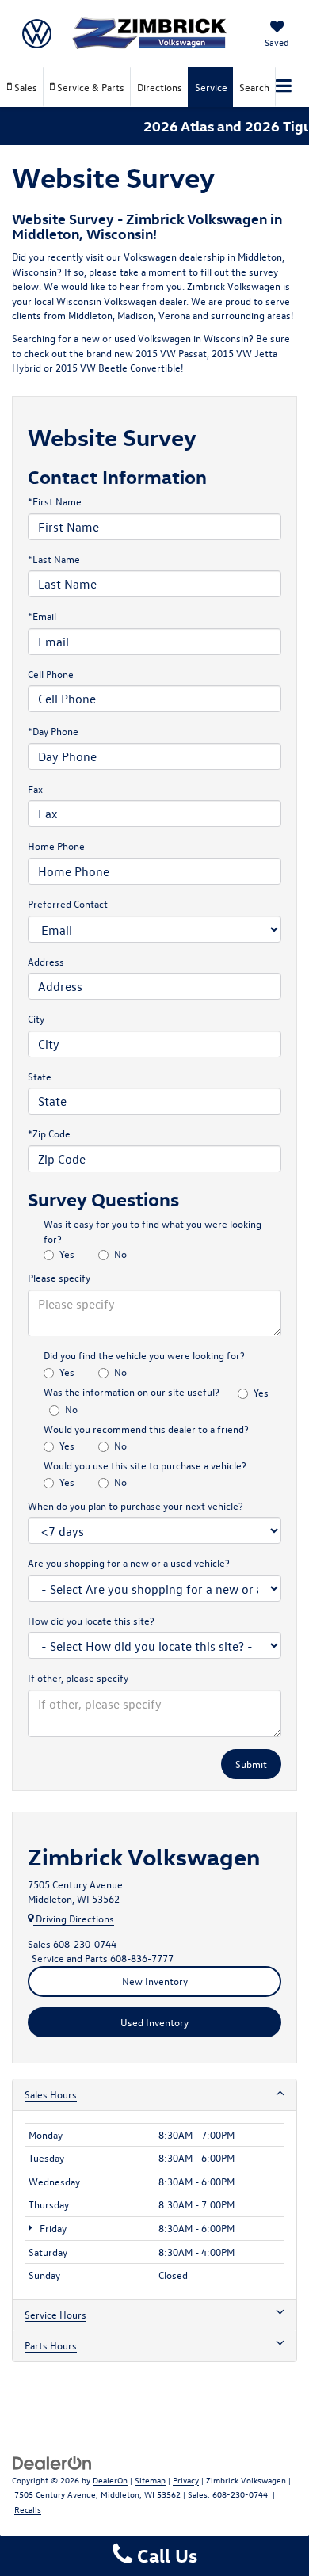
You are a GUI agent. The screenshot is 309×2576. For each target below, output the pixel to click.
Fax (35, 789)
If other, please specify (78, 1677)
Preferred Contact (68, 903)
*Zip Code (49, 1133)
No (120, 1254)
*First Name (55, 501)
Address (46, 961)
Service (211, 87)
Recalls (28, 2509)
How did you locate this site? (91, 1620)
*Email (42, 616)
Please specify (59, 1277)
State (40, 1076)
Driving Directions (74, 1918)
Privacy (186, 2480)
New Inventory (155, 1981)
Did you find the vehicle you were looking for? (144, 1355)
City (36, 1018)
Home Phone (56, 846)
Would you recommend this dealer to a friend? (146, 1429)
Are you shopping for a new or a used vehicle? (129, 1562)
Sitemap (150, 2480)
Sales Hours (51, 2094)
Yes (67, 1254)
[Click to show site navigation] (284, 87)
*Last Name (54, 559)
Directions (160, 87)
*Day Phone (53, 731)
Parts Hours (51, 2345)
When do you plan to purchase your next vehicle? (135, 1505)
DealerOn (110, 2480)
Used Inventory (154, 2022)
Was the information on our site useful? (132, 1391)
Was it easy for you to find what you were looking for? (153, 1231)
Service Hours (55, 2314)
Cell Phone (51, 674)
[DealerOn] (52, 2462)
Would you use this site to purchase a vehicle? (145, 1465)
